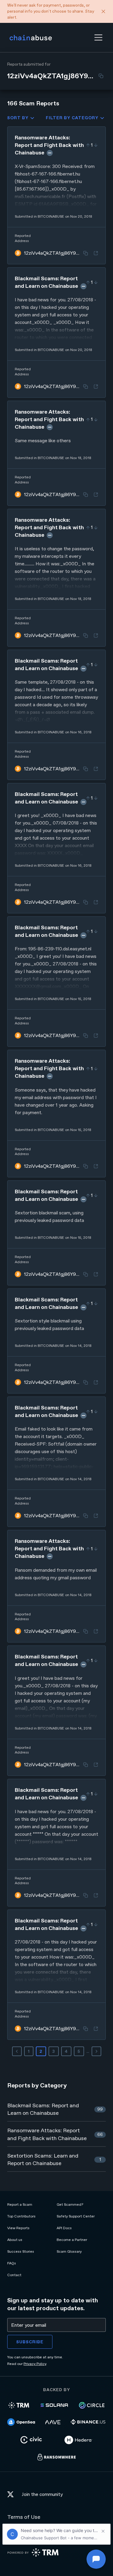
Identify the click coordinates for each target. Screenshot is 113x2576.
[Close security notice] (103, 11)
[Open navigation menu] (98, 37)
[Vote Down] (96, 145)
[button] (98, 37)
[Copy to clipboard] (101, 76)
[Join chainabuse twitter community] (12, 2495)
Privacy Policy (35, 2364)
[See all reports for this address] (96, 253)
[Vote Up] (88, 145)
